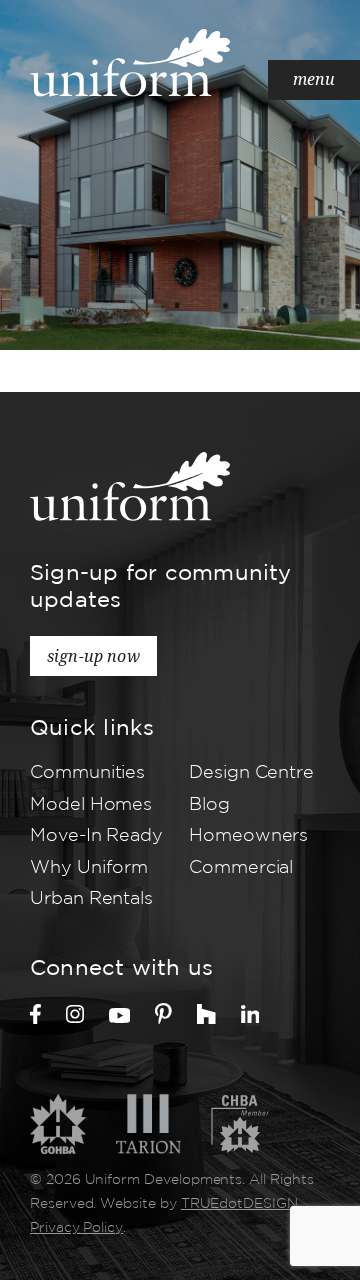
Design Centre (251, 773)
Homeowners (248, 836)
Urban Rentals (91, 899)
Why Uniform (89, 868)
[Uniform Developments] (130, 62)
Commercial (241, 868)
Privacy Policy (76, 1228)
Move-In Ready (96, 836)
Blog (209, 805)
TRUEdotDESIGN (239, 1204)
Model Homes (91, 805)
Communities (87, 773)
